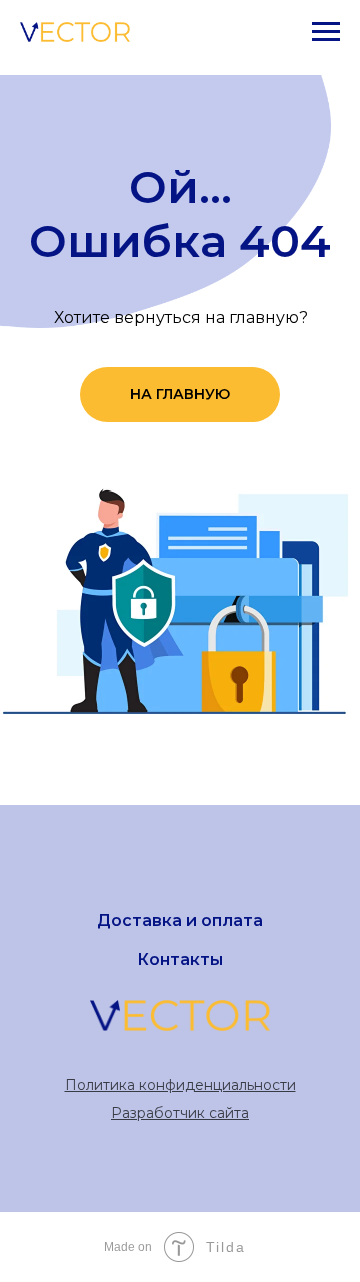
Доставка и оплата (180, 920)
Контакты (180, 959)
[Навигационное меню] (326, 32)
